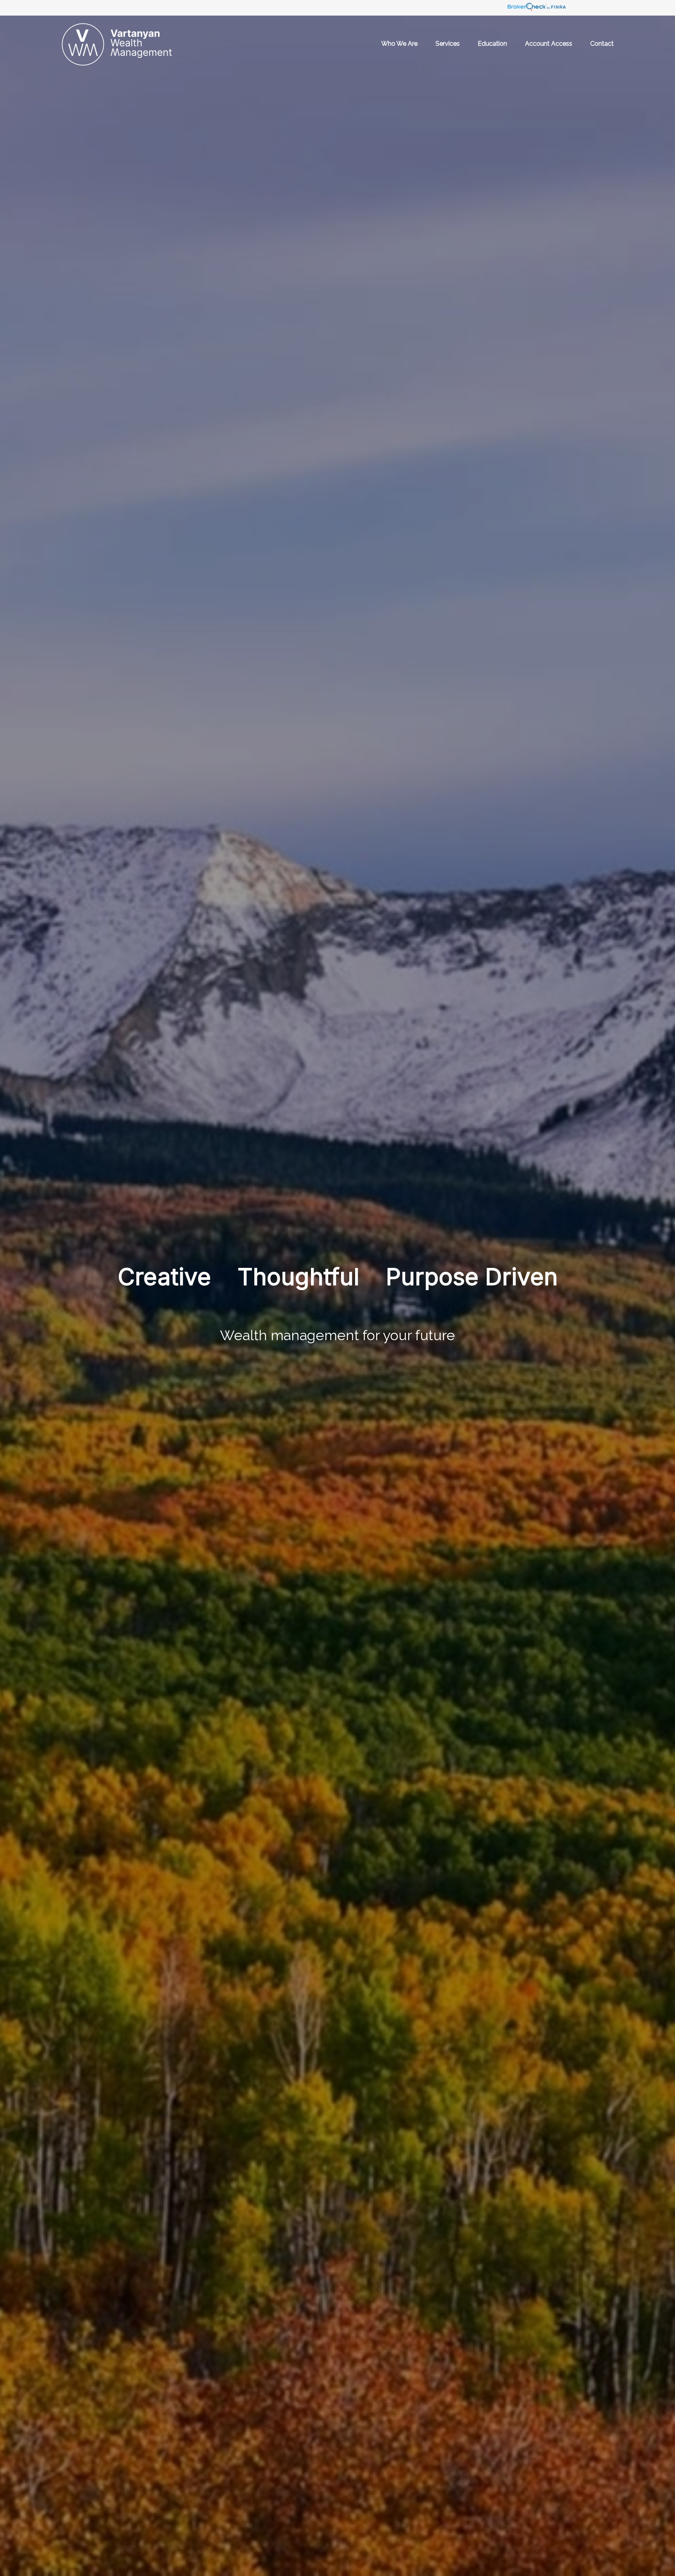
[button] (399, 43)
